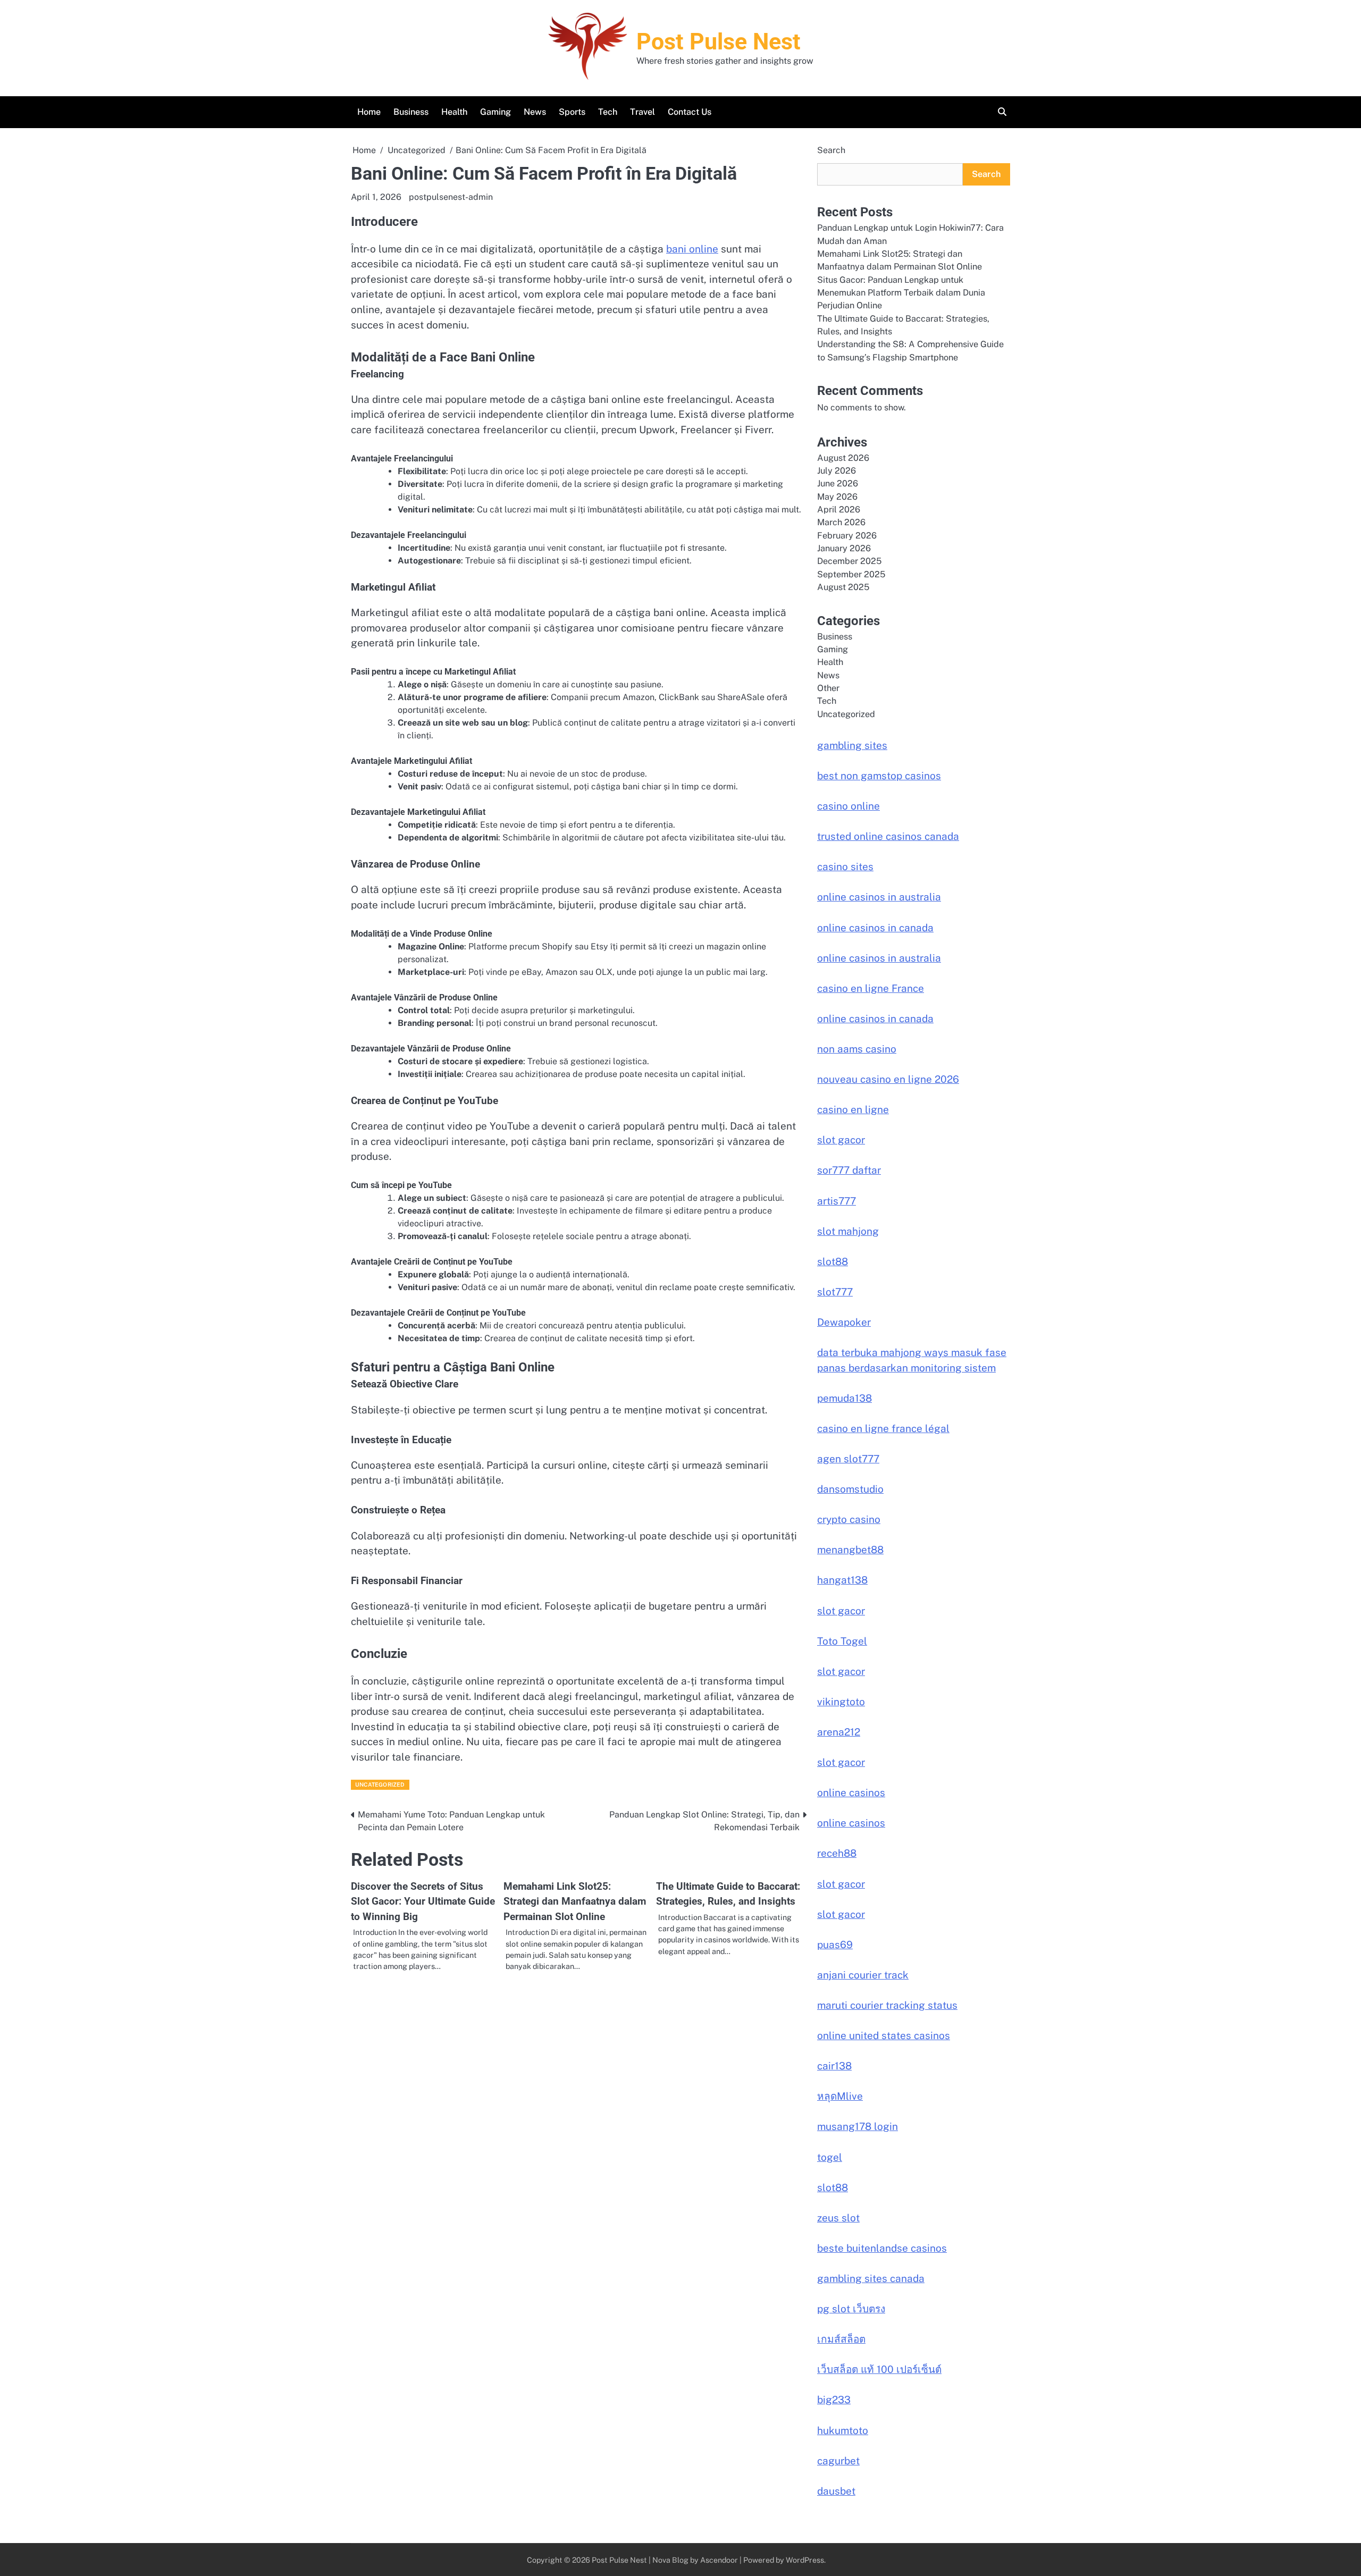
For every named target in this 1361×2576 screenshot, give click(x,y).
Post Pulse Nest (719, 41)
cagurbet (838, 2461)
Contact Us (690, 112)
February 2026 (847, 536)
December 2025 (849, 561)
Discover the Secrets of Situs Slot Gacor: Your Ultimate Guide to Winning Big (423, 1901)
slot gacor (841, 1140)
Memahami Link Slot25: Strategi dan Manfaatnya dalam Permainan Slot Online (575, 1901)
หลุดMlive (840, 2096)
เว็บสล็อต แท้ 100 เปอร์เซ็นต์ (879, 2369)
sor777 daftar (849, 1170)
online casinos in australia (879, 897)
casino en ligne (853, 1109)
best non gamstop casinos (879, 776)
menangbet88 (850, 1550)
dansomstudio (850, 1489)
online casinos (851, 1792)
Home (369, 112)
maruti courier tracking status (887, 2005)
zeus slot (838, 2218)
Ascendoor (719, 2560)
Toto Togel (842, 1641)
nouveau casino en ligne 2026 (888, 1079)
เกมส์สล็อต (841, 2339)
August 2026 (843, 458)
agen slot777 (848, 1459)
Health (454, 112)
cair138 (834, 2066)
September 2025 (851, 574)
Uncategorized (380, 1784)
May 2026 (837, 497)
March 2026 (841, 522)
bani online (692, 249)
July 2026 (837, 471)
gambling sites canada (871, 2278)
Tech (608, 112)
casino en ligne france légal (883, 1428)
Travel (642, 112)
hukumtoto (843, 2430)
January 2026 (844, 548)
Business (411, 112)
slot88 (833, 1261)
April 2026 (839, 510)
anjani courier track (863, 1975)
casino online (848, 806)
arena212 (839, 1732)
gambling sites (852, 745)
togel (830, 2157)
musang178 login (858, 2126)
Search (831, 150)
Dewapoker (844, 1322)
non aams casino (857, 1049)
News (535, 112)
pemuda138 (845, 1398)
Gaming (495, 112)
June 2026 (838, 483)
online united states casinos (884, 2035)
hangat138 (842, 1580)
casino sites (845, 866)
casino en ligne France (871, 988)
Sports (572, 112)
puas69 (835, 1944)
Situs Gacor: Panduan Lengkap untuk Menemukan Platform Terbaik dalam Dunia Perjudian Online (901, 293)
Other (828, 688)
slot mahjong (848, 1231)
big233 (834, 2400)
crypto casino (849, 1519)
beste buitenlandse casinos (882, 2248)
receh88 (837, 1853)
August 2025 (843, 587)
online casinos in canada (875, 928)
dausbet (836, 2491)
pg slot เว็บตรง (851, 2309)
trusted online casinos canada (888, 836)
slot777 (835, 1292)
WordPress (805, 2560)
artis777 (837, 1201)
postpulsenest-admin (451, 197)
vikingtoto (841, 1702)
